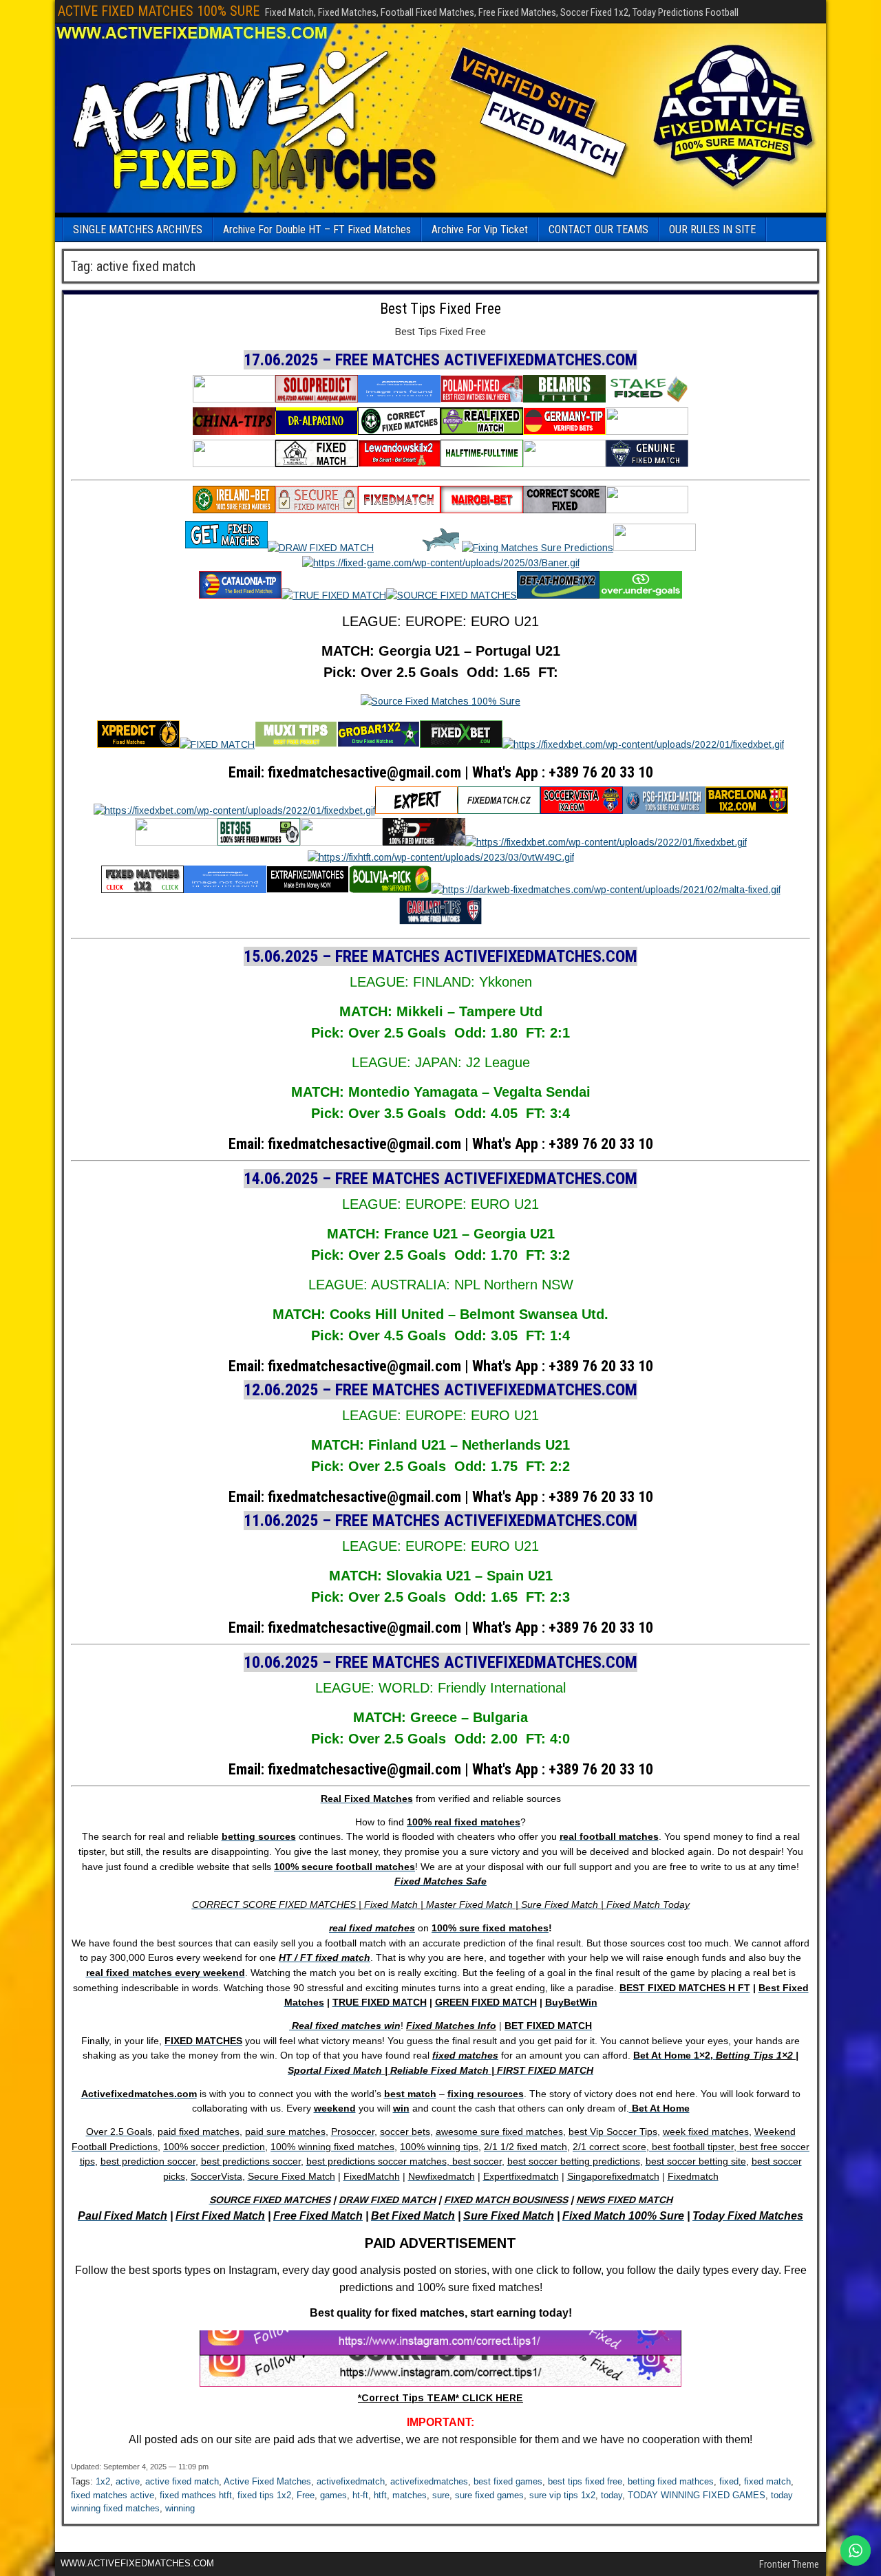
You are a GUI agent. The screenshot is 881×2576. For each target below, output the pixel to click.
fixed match (767, 2481)
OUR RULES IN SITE (712, 229)
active (128, 2481)
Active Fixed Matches (267, 2481)
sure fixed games (489, 2495)
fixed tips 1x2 (264, 2495)
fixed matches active (113, 2495)
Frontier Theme (789, 2564)
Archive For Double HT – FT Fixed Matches (317, 229)
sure (441, 2495)
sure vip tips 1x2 (562, 2495)
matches (410, 2495)
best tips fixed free (585, 2481)
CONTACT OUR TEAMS (598, 229)
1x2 (103, 2481)
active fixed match (182, 2481)
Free (306, 2495)
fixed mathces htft (196, 2495)
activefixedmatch (351, 2481)
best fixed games (508, 2481)
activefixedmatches (429, 2481)
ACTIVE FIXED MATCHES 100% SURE (159, 11)
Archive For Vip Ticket (480, 229)
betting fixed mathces (671, 2481)
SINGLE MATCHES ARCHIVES (138, 229)
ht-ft (360, 2495)
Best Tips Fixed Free (440, 309)
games (333, 2495)
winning (180, 2508)
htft (380, 2495)
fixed (729, 2481)
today (612, 2495)
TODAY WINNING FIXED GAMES (697, 2495)
